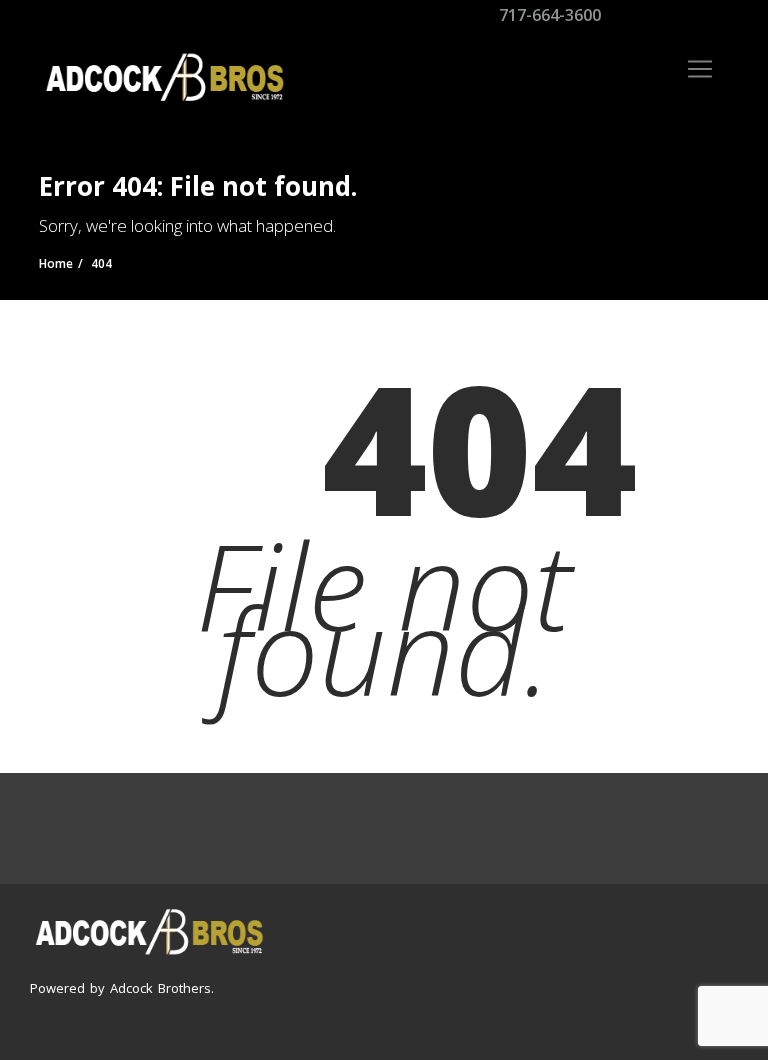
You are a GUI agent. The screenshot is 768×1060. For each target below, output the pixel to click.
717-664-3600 (548, 15)
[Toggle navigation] (700, 69)
